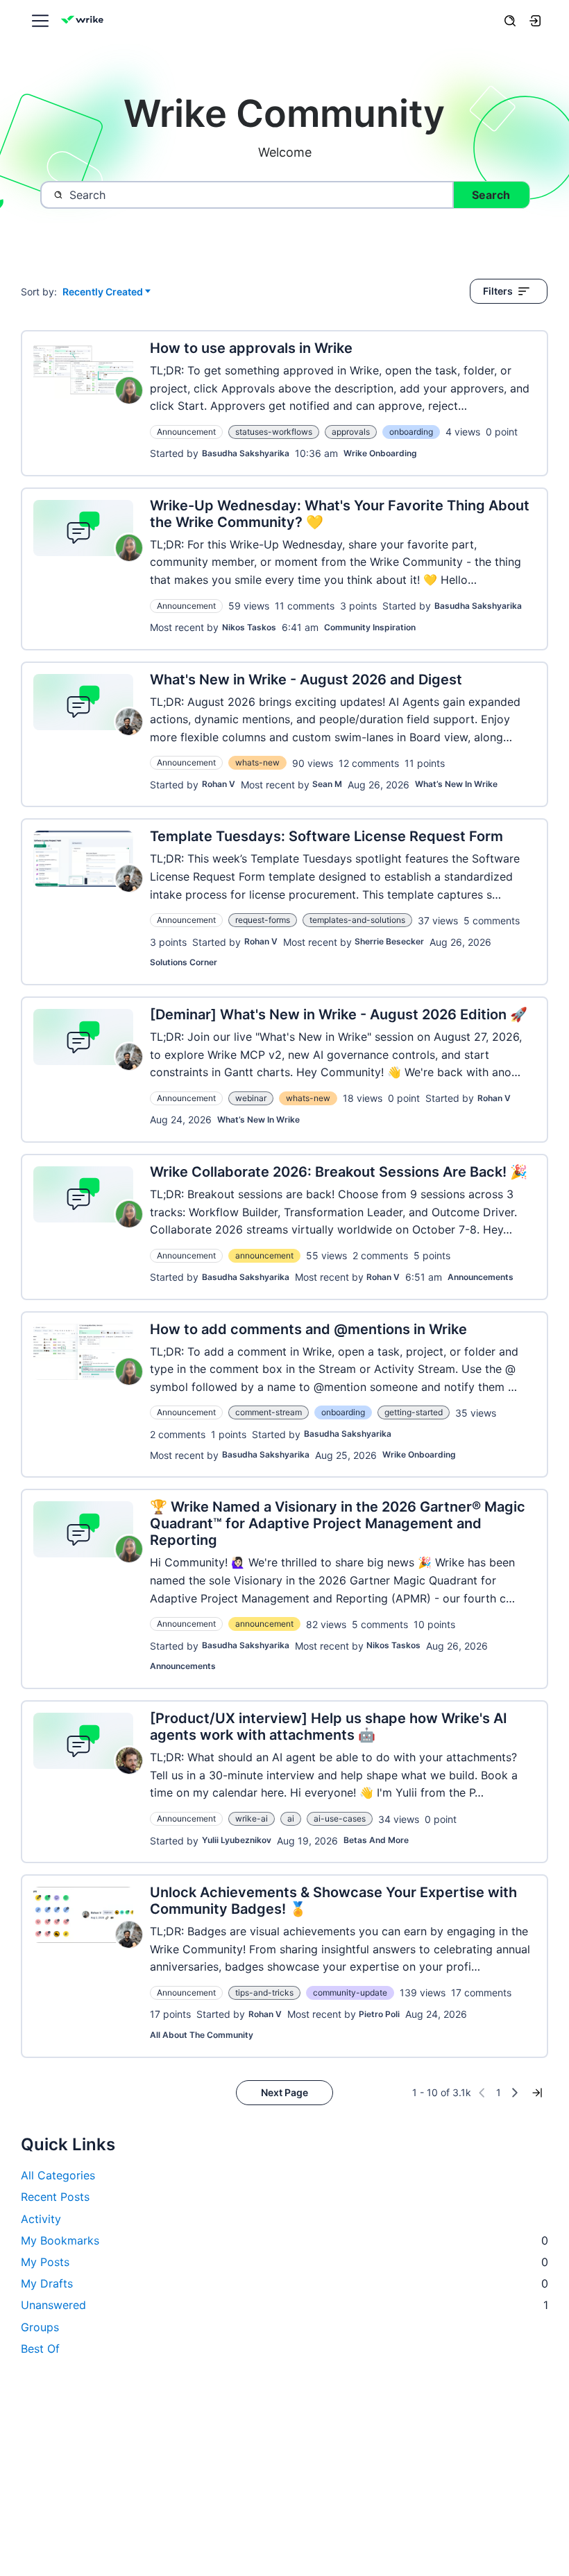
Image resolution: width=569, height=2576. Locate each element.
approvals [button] (351, 432)
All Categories (58, 2175)
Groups (40, 2327)
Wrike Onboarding (380, 453)
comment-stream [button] (269, 1412)
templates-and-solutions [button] (357, 920)
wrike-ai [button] (252, 1818)
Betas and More (376, 1840)
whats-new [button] (257, 762)
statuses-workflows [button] (274, 432)
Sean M (327, 784)
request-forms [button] (263, 920)
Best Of (40, 2349)
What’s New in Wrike (456, 784)
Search (491, 195)
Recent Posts (55, 2197)
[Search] (510, 21)
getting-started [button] (414, 1412)
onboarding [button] (411, 432)
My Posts (284, 2262)
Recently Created (103, 292)
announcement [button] (264, 1255)
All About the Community (202, 2035)
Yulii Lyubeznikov (237, 1840)
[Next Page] (515, 2093)
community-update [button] (350, 1992)
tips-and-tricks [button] (264, 1992)
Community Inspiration (370, 627)
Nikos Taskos (249, 627)
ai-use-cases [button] (340, 1818)
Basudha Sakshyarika (246, 453)
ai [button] (291, 1818)
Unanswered (284, 2305)
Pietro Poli (379, 2014)
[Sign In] (535, 21)
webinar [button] (251, 1098)
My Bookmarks (284, 2240)
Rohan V (219, 784)
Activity (41, 2219)
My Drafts (284, 2283)
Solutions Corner (184, 962)
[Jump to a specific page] (537, 2093)
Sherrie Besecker (389, 941)
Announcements (481, 1277)
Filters (498, 291)
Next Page (284, 2092)
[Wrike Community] (85, 21)
